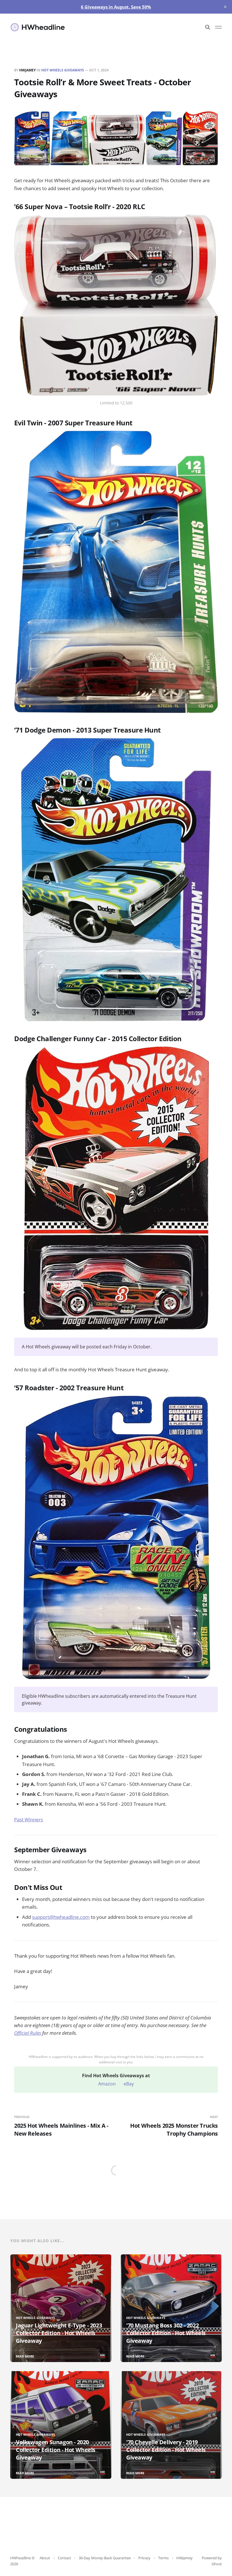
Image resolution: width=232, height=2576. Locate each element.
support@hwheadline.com (61, 1917)
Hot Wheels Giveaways (63, 70)
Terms (163, 2558)
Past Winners (29, 1819)
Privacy (144, 2558)
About (45, 2558)
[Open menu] (218, 27)
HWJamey (27, 70)
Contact (64, 2558)
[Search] (208, 27)
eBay (129, 2084)
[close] (225, 7)
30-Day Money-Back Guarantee (105, 2558)
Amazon (107, 2084)
